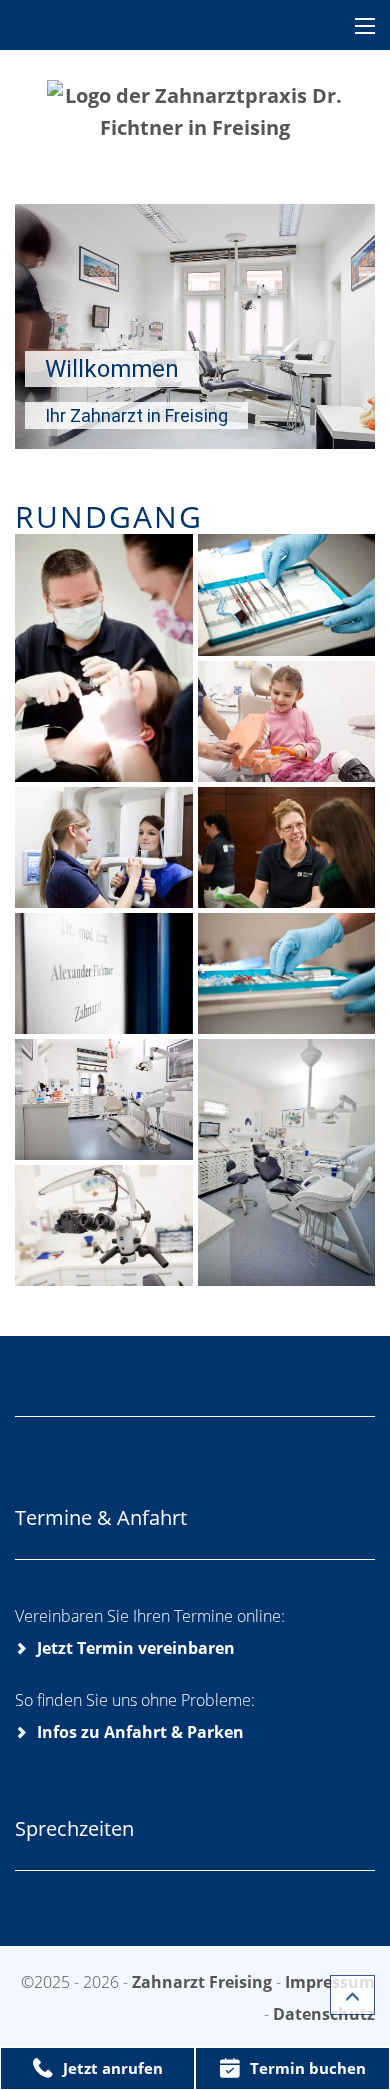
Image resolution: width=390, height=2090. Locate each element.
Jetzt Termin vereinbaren (136, 1648)
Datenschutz (324, 2014)
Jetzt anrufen (113, 2068)
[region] (195, 326)
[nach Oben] (352, 1995)
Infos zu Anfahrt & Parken (140, 1732)
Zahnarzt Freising (204, 1982)
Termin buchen (308, 2068)
